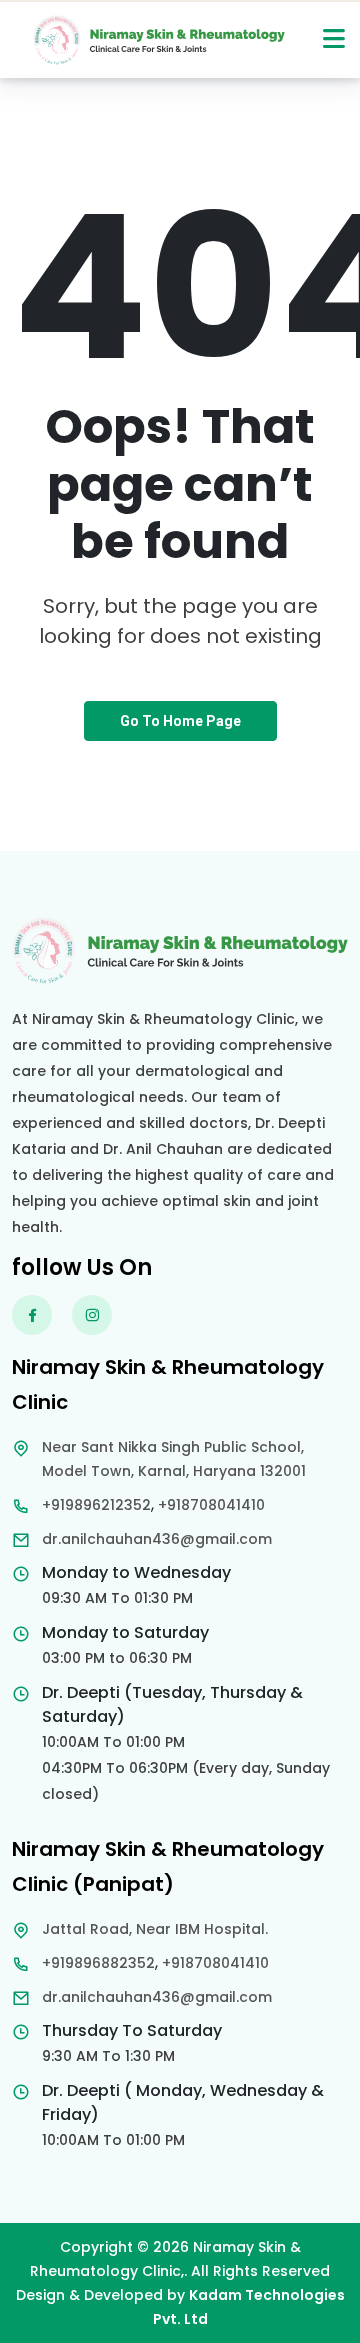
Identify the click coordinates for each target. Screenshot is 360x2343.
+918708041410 (211, 1505)
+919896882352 (98, 1963)
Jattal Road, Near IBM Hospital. (155, 1929)
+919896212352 (96, 1505)
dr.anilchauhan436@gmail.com (157, 1539)
